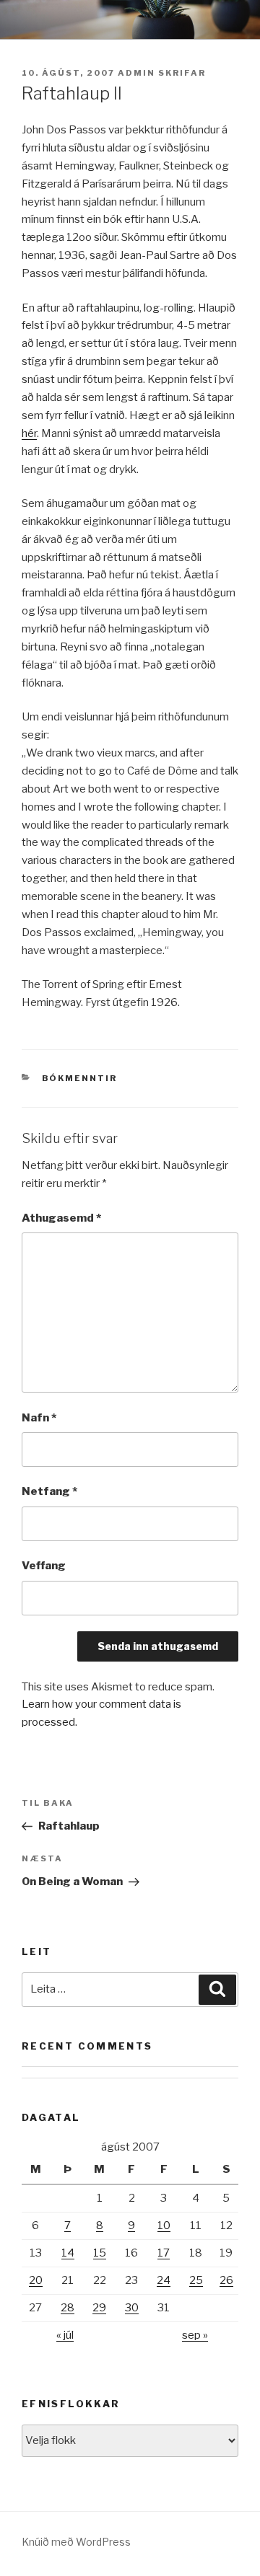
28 (68, 2308)
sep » (195, 2335)
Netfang (49, 1491)
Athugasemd (61, 1218)
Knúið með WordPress (76, 2542)
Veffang (44, 1566)
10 (164, 2226)
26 (226, 2280)
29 (99, 2308)
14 (68, 2253)
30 (132, 2308)
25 (196, 2280)
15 (100, 2253)
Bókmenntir (80, 1078)
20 (36, 2280)
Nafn (39, 1418)
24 (164, 2280)
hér (29, 433)
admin (136, 73)
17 (164, 2253)
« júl (65, 2335)
